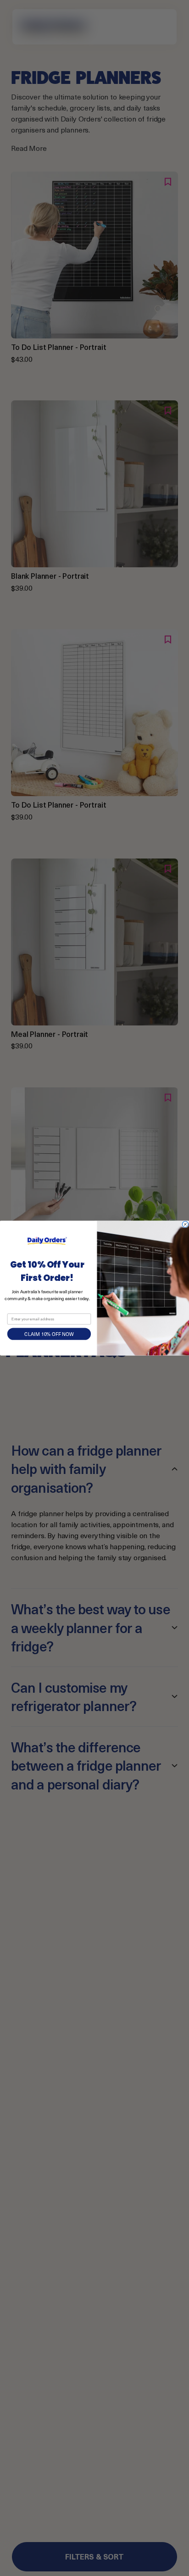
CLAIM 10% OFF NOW (49, 1334)
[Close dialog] (185, 1224)
